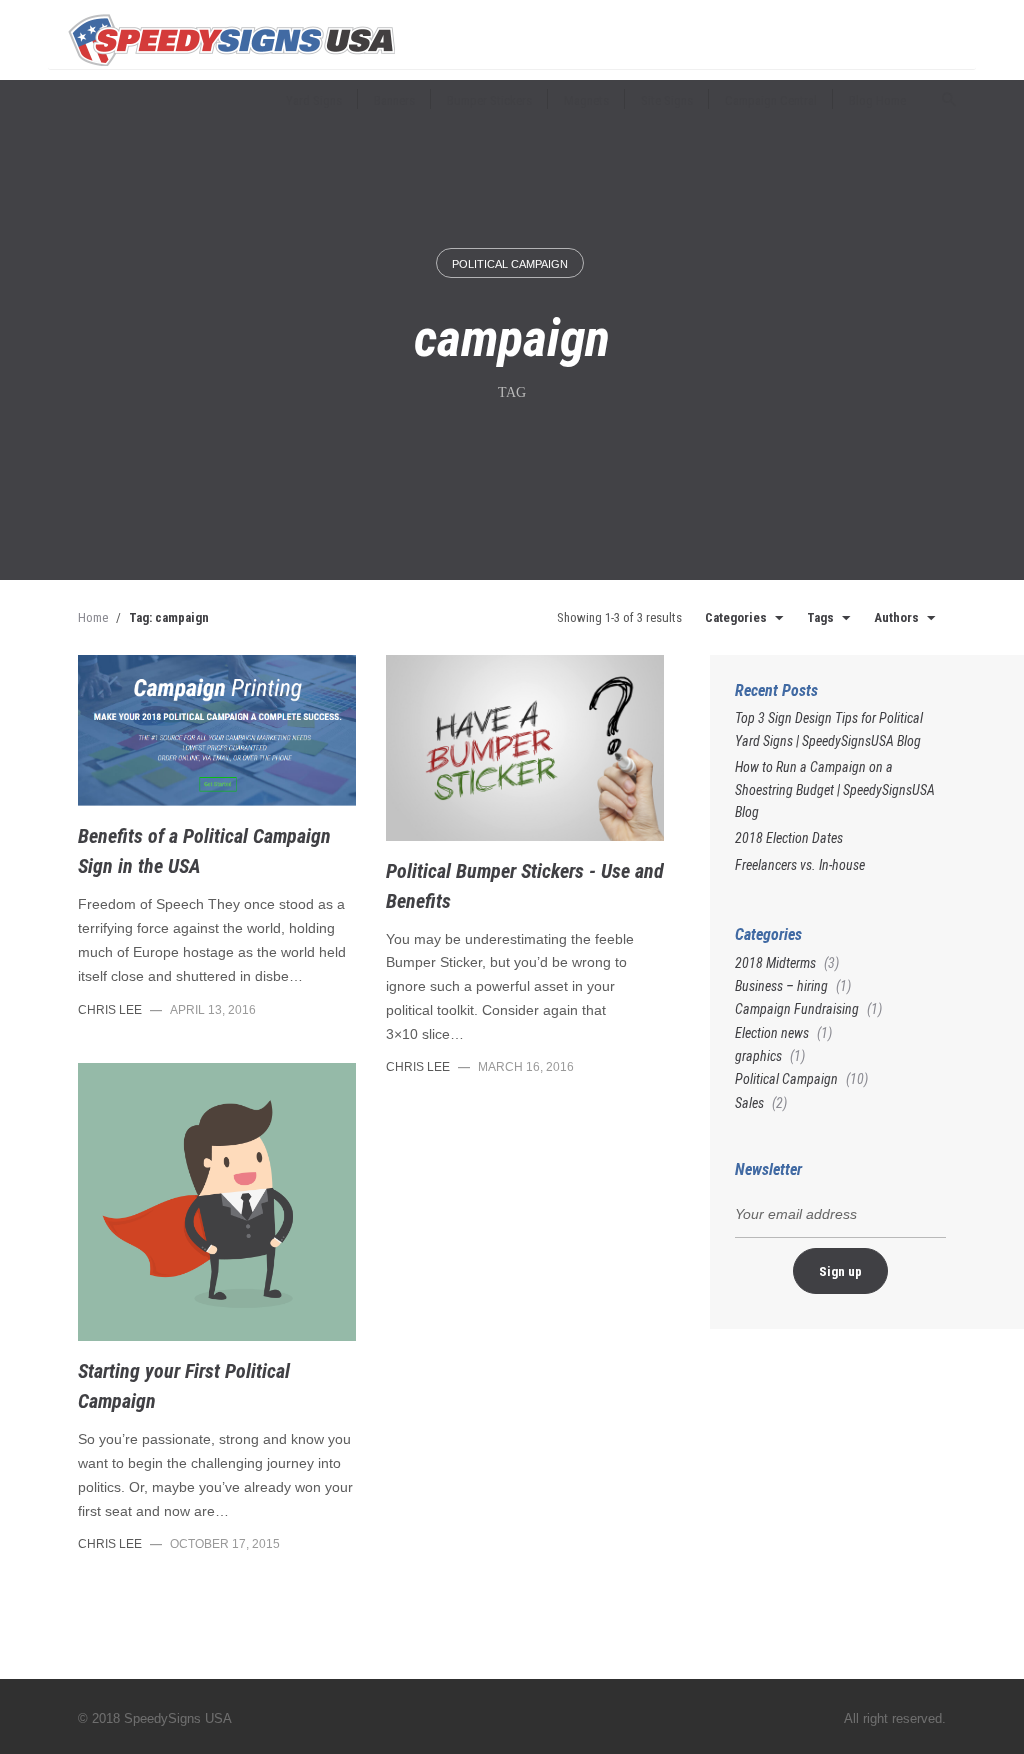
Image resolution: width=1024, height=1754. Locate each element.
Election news (772, 1033)
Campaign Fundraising (797, 1009)
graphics (758, 1056)
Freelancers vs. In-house (800, 865)
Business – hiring (781, 986)
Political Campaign (510, 264)
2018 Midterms (775, 963)
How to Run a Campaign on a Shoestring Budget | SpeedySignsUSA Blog (835, 789)
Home (93, 617)
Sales (749, 1103)
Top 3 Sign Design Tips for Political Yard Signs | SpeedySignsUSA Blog (829, 729)
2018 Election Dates (789, 838)
